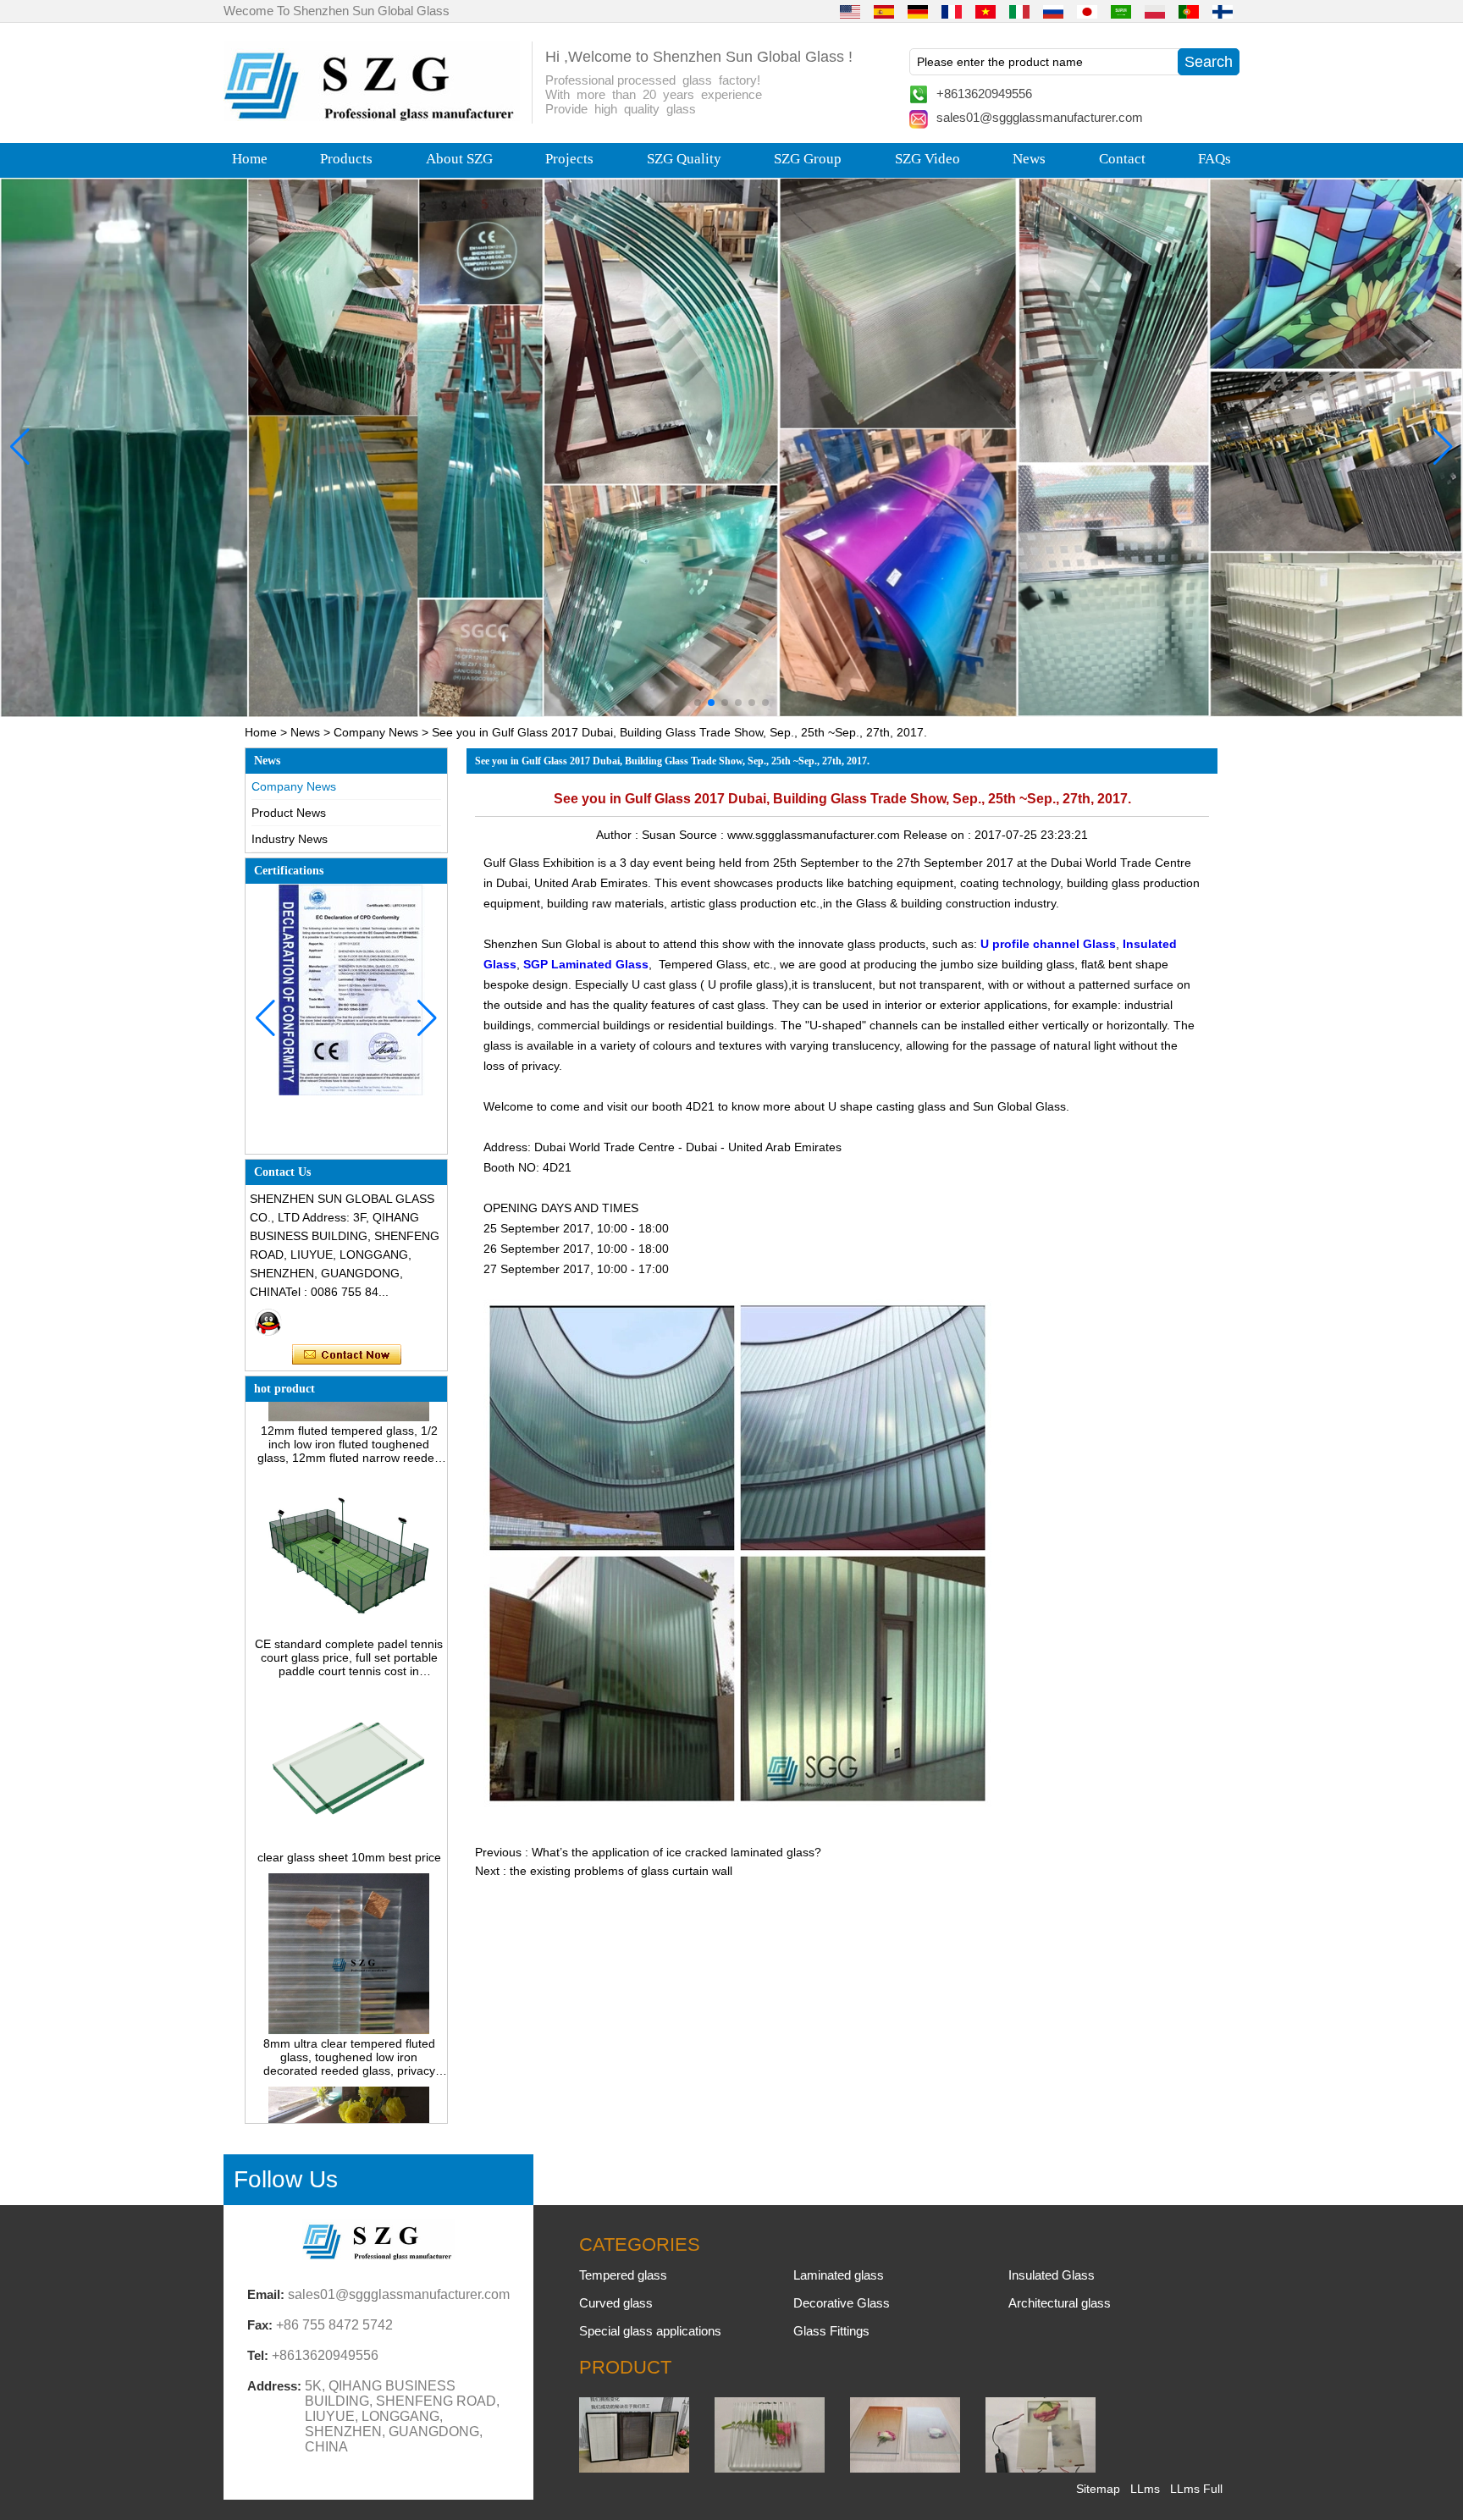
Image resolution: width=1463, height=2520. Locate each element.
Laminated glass (839, 2275)
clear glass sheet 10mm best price (349, 1811)
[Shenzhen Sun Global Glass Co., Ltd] (372, 117)
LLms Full (1196, 2489)
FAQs (1215, 159)
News (1029, 159)
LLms (1145, 2489)
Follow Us (286, 2179)
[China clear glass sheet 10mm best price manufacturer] (348, 1798)
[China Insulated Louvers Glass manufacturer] (634, 2468)
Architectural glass (1060, 2303)
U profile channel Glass (1048, 944)
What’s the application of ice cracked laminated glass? (676, 1852)
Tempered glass (623, 2275)
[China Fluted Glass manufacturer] (770, 2468)
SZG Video (927, 159)
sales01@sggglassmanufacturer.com (1040, 117)
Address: (274, 2386)
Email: (266, 2294)
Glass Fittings (831, 2331)
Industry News (290, 839)
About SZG (459, 159)
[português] (1189, 11)
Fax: (260, 2325)
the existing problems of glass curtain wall (621, 1871)
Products (346, 159)
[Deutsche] (918, 11)
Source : (703, 835)
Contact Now (347, 1355)
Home (250, 159)
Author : (619, 835)
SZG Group (808, 159)
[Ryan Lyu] (268, 1322)
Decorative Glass (842, 2303)
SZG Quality (684, 159)
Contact (1122, 159)
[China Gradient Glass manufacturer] (905, 2468)
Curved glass (616, 2303)
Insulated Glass (1052, 2275)
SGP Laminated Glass (586, 964)
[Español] (884, 11)
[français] (952, 11)
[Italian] (1019, 11)
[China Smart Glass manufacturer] (1041, 2468)
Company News (376, 732)
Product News (289, 813)
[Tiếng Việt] (985, 11)
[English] (850, 11)
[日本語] (1087, 11)
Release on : (939, 835)
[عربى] (1121, 11)
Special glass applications (650, 2331)
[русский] (1053, 11)
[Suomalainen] (1223, 11)
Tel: (258, 2355)
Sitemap (1098, 2489)
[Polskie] (1155, 11)
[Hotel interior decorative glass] (731, 447)
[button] (698, 703)
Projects (569, 159)
